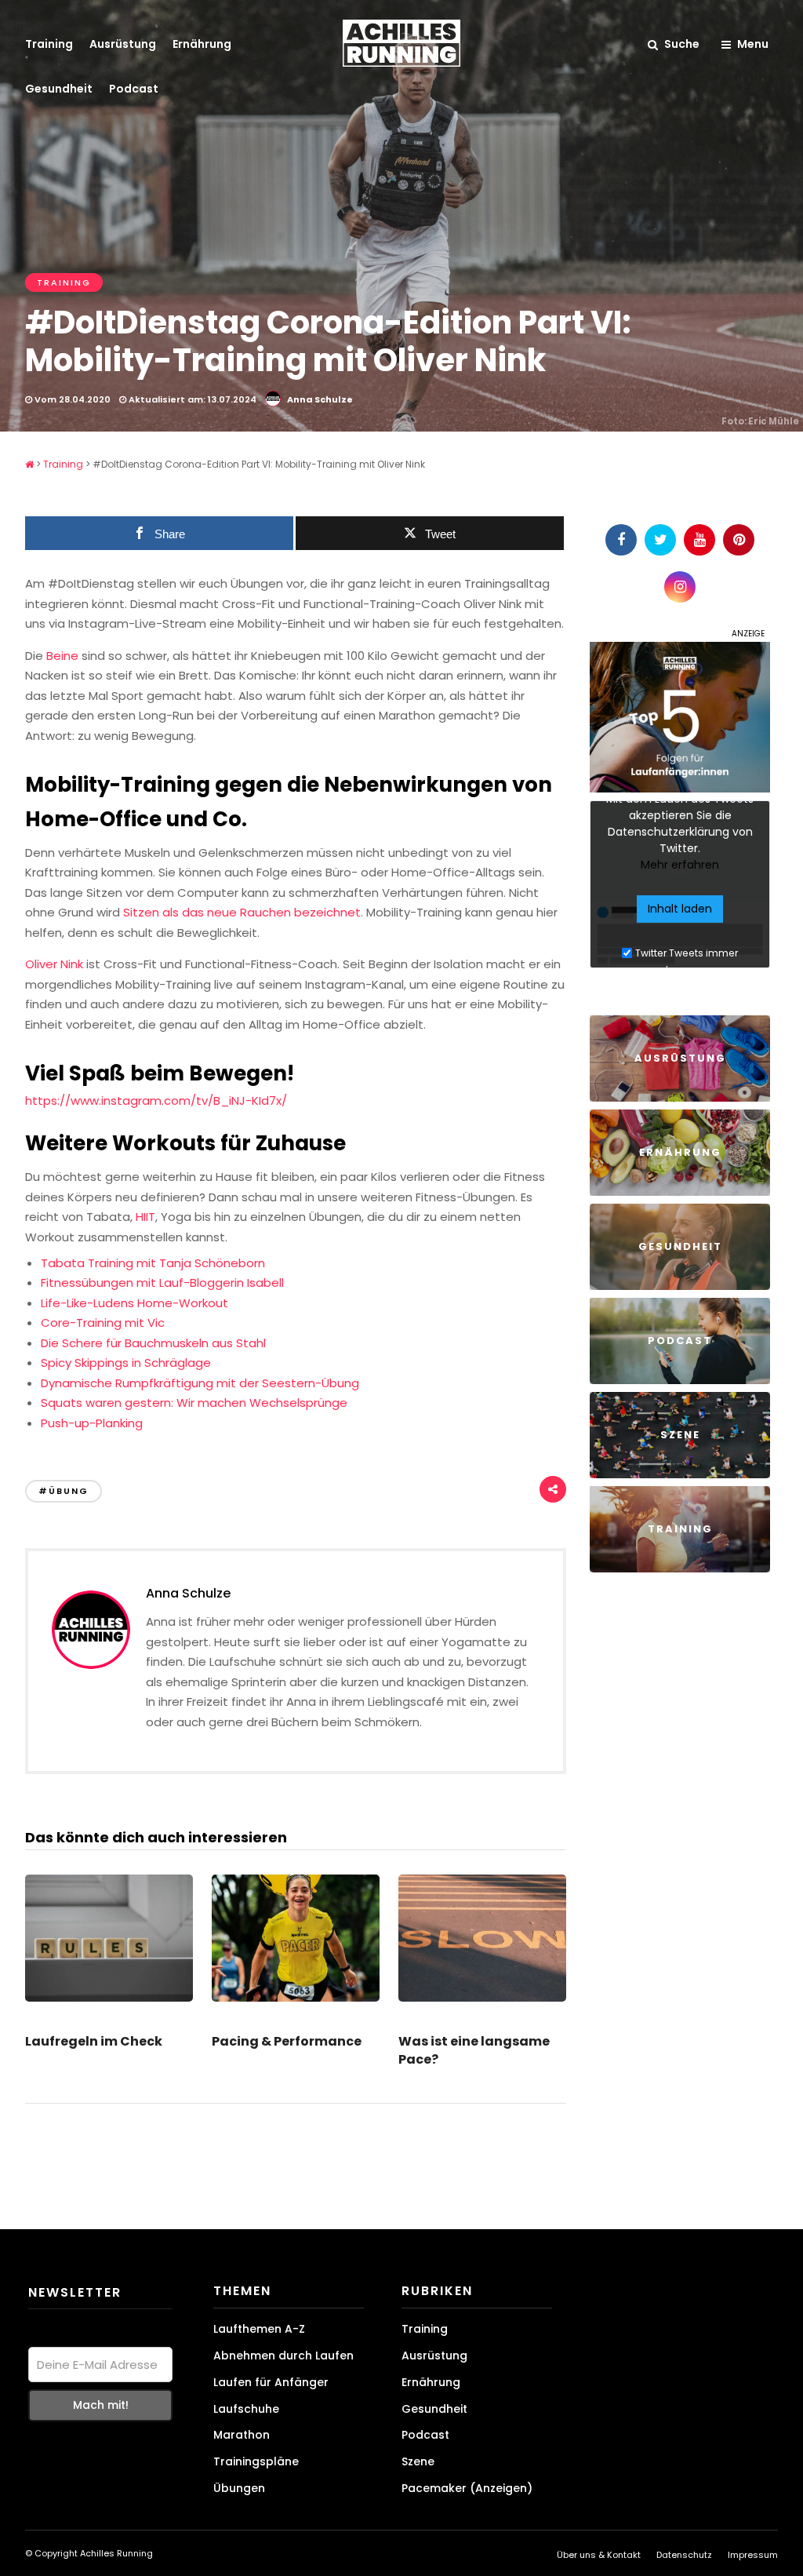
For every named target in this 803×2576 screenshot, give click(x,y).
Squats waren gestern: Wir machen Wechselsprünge (194, 1403)
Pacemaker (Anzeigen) (467, 2488)
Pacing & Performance (287, 2041)
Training (49, 44)
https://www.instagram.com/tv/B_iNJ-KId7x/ (156, 1100)
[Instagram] (680, 587)
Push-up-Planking (92, 1423)
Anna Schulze (320, 399)
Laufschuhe (246, 2409)
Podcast (134, 89)
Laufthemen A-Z (259, 2329)
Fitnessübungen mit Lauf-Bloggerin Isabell (162, 1283)
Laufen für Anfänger (271, 2382)
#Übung (64, 1491)
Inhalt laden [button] (680, 909)
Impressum (753, 2555)
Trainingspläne (256, 2461)
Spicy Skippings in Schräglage (126, 1363)
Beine (62, 656)
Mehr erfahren (680, 865)
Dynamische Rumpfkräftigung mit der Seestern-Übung (200, 1383)
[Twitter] (660, 540)
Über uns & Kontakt (599, 2555)
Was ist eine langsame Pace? (474, 2050)
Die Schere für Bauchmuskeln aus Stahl (153, 1343)
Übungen (239, 2488)
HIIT (145, 1217)
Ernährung (202, 44)
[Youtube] (699, 540)
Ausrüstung (123, 44)
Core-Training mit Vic (103, 1323)
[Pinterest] (739, 540)
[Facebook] (621, 540)
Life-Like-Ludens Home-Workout (134, 1303)
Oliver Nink (54, 964)
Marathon (242, 2435)
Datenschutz (684, 2555)
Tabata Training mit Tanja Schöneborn (153, 1263)
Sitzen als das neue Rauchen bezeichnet (240, 912)
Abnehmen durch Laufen (283, 2356)
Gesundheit (59, 89)
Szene (418, 2461)
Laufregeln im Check (94, 2041)
